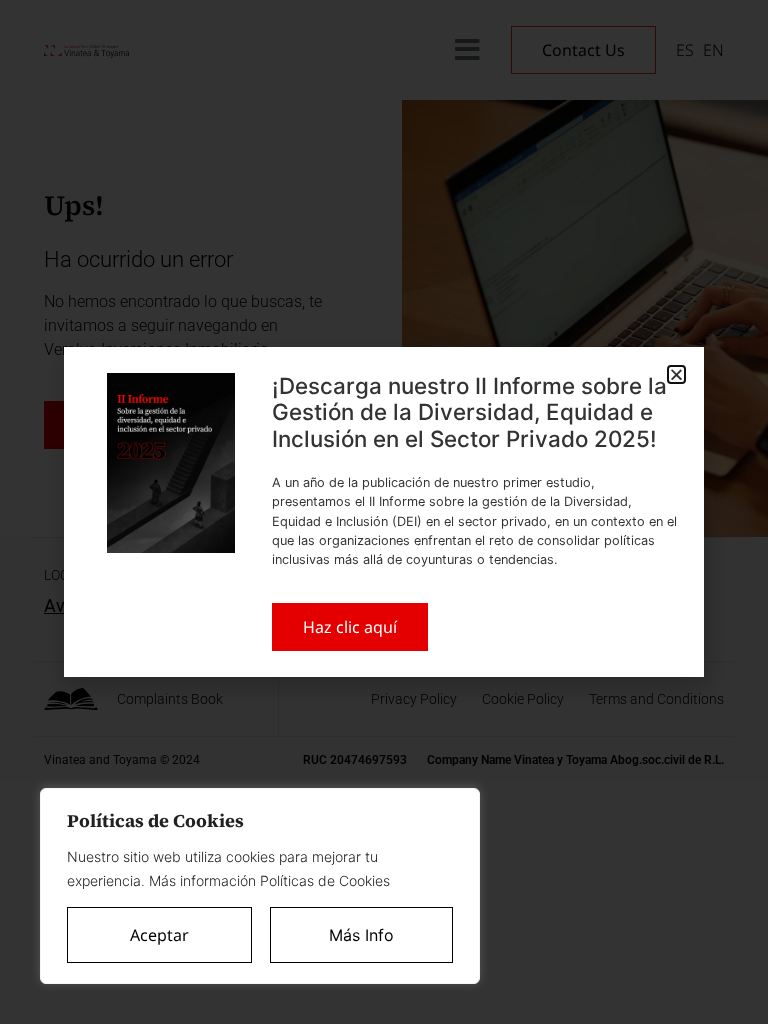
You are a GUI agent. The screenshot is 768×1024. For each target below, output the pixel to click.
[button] (676, 374)
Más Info (361, 935)
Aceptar (159, 935)
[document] (384, 512)
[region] (260, 886)
